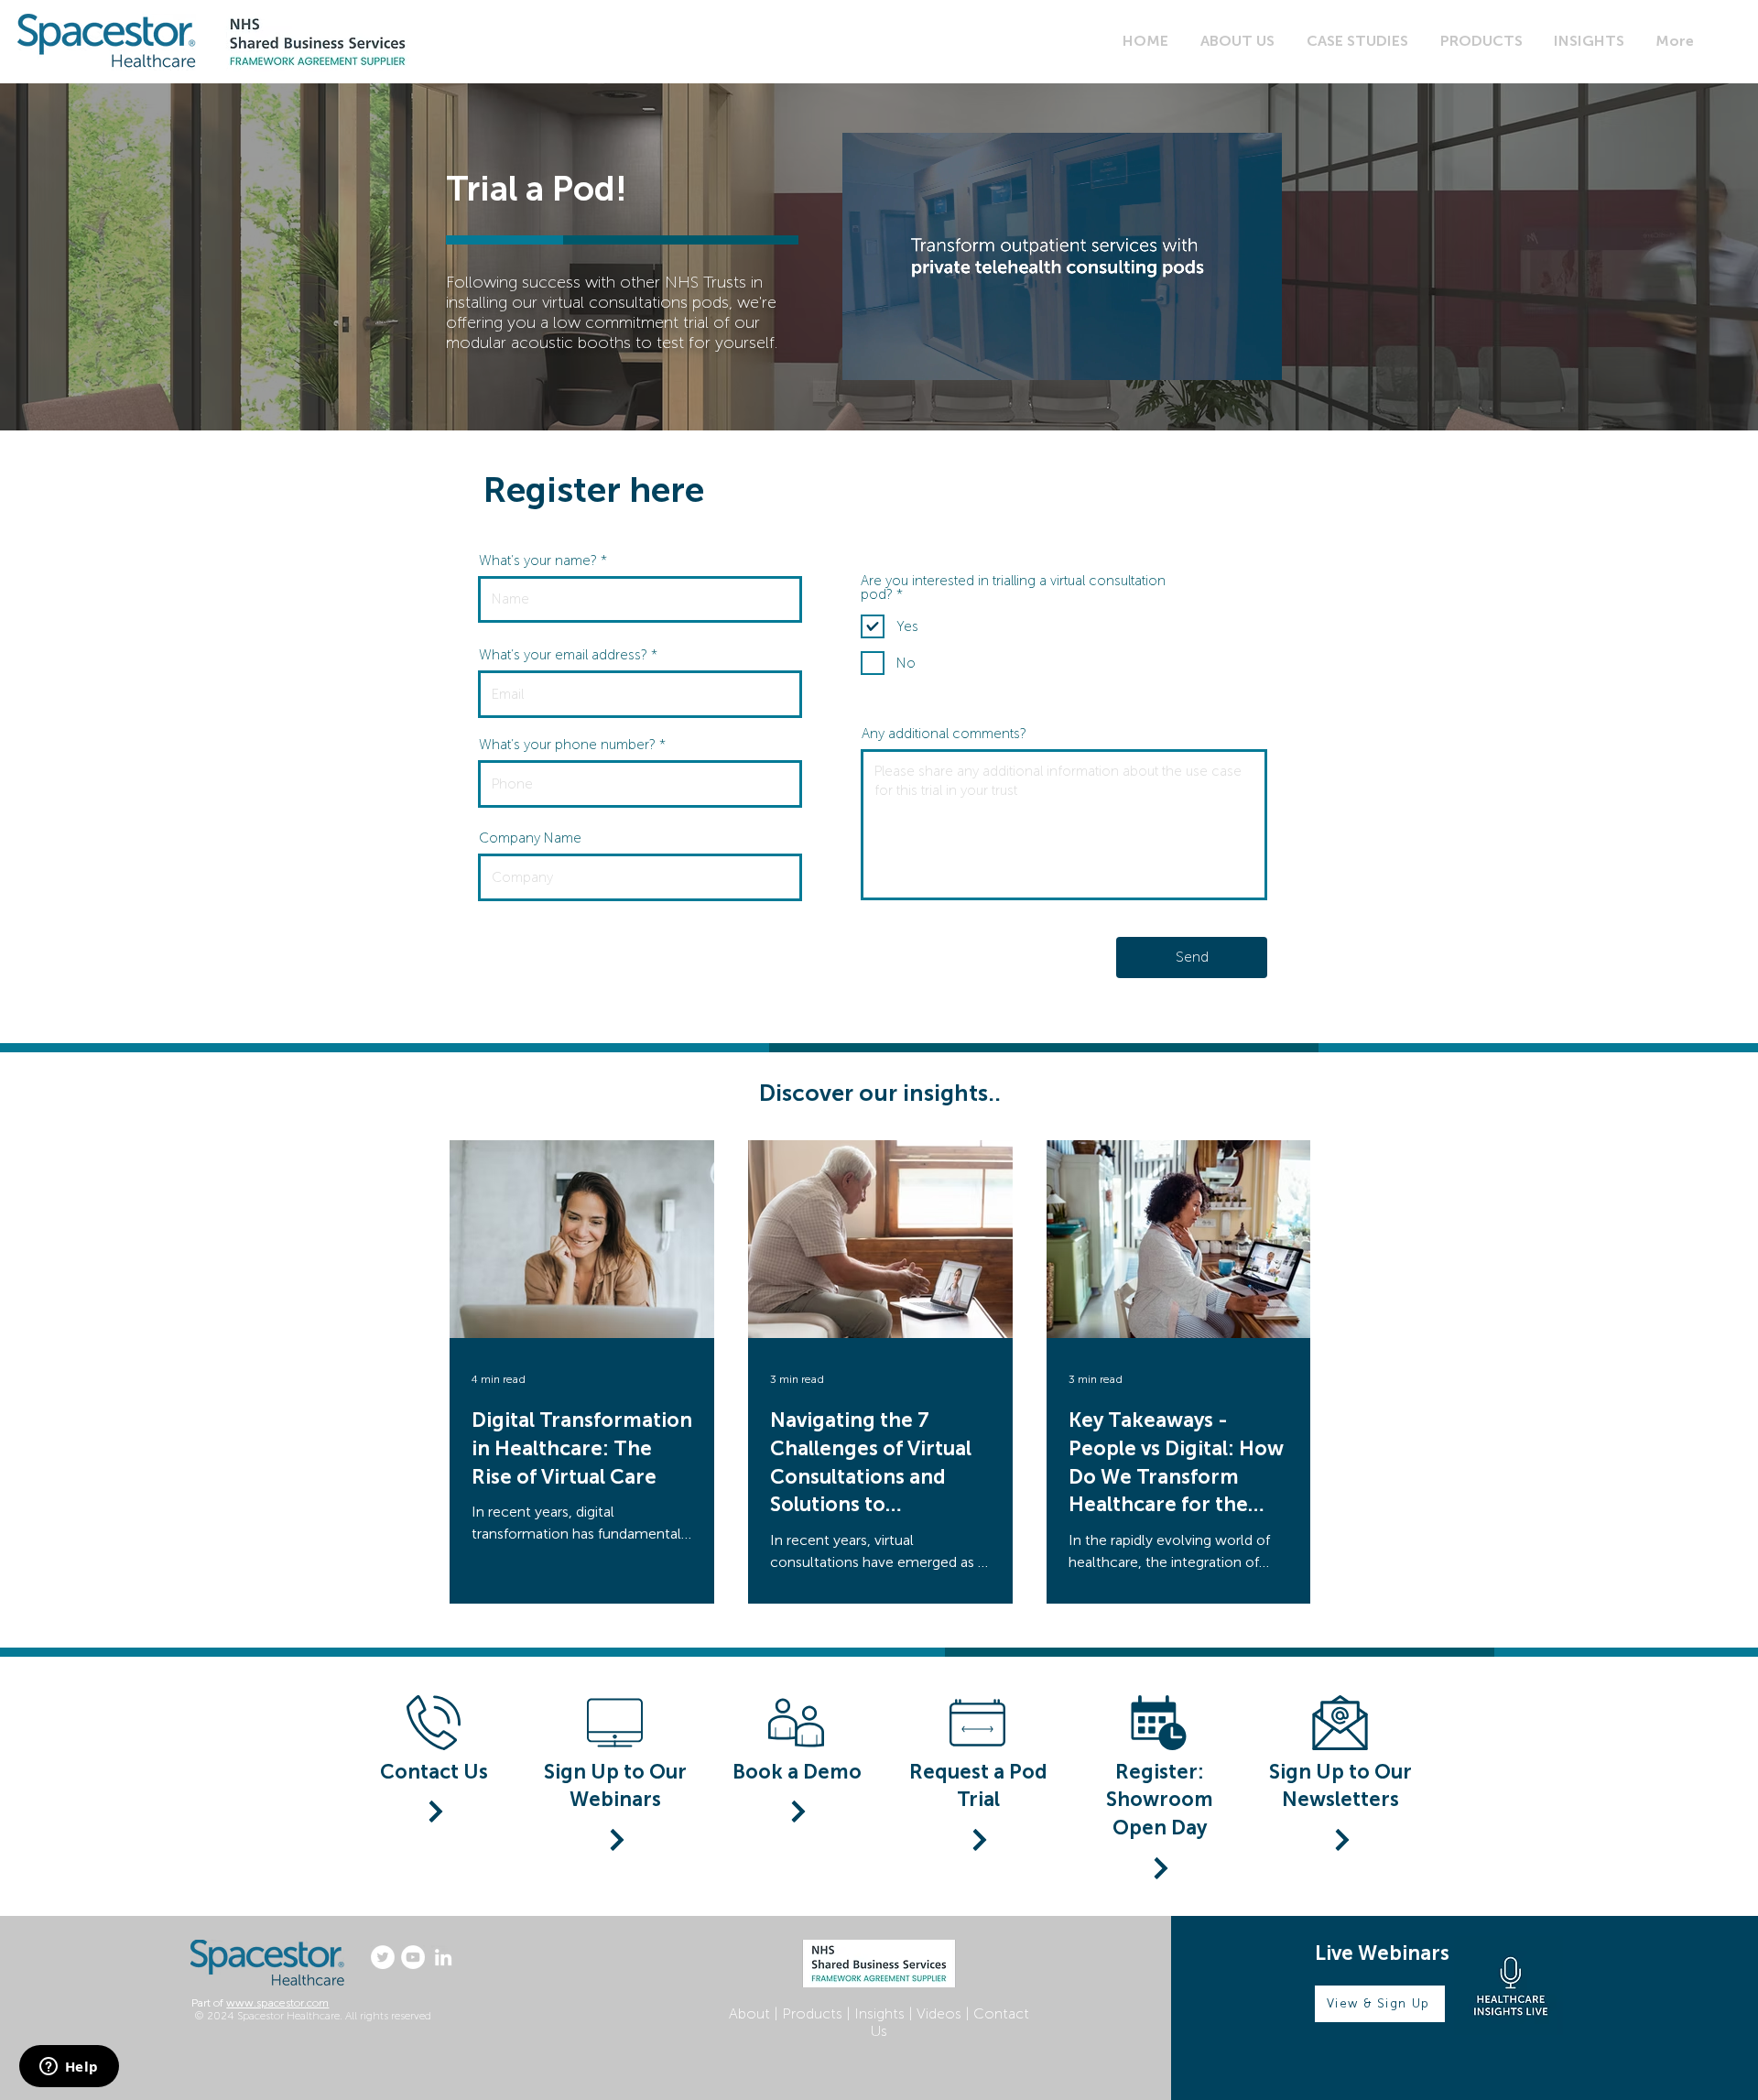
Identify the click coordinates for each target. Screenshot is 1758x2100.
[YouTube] (413, 1957)
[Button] (615, 1840)
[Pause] (866, 355)
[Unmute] (897, 355)
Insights (879, 2013)
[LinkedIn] (443, 1957)
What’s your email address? (563, 655)
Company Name (530, 838)
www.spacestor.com (277, 2003)
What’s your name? (538, 561)
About (749, 2013)
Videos (939, 2013)
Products (812, 2013)
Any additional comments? (944, 734)
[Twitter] (383, 1957)
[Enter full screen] (1257, 355)
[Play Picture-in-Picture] (1226, 355)
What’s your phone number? (567, 745)
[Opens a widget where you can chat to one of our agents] (69, 2068)
